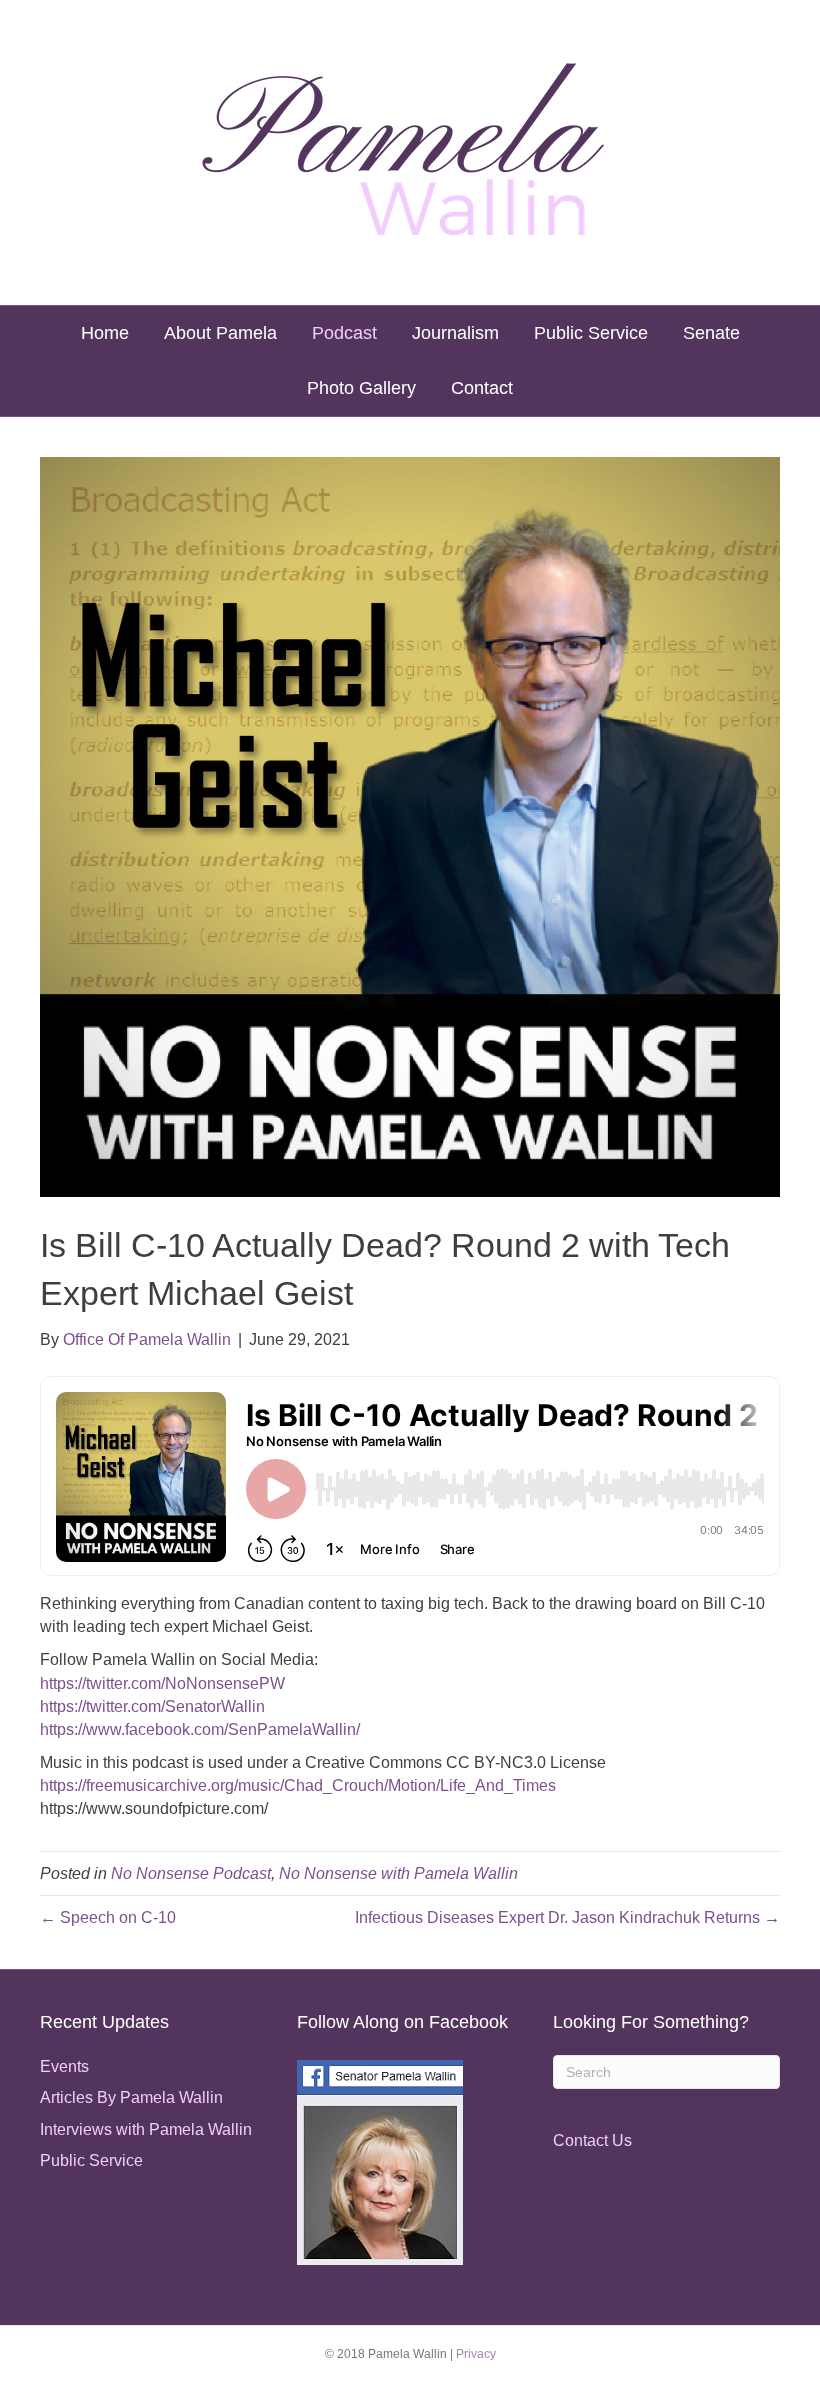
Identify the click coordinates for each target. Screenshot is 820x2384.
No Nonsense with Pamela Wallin (398, 1873)
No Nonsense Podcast (191, 1873)
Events (64, 2066)
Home (105, 333)
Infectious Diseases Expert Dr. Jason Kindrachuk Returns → (567, 1917)
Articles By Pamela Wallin (131, 2097)
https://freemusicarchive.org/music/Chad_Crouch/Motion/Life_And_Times (298, 1785)
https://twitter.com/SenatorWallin (152, 1706)
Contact (482, 388)
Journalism (455, 333)
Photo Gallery (361, 388)
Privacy (476, 2354)
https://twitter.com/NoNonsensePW (162, 1683)
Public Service (591, 333)
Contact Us (592, 2140)
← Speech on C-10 (108, 1917)
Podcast (344, 333)
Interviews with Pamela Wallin (146, 2129)
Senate (711, 333)
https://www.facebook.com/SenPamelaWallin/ (200, 1729)
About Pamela (220, 333)
